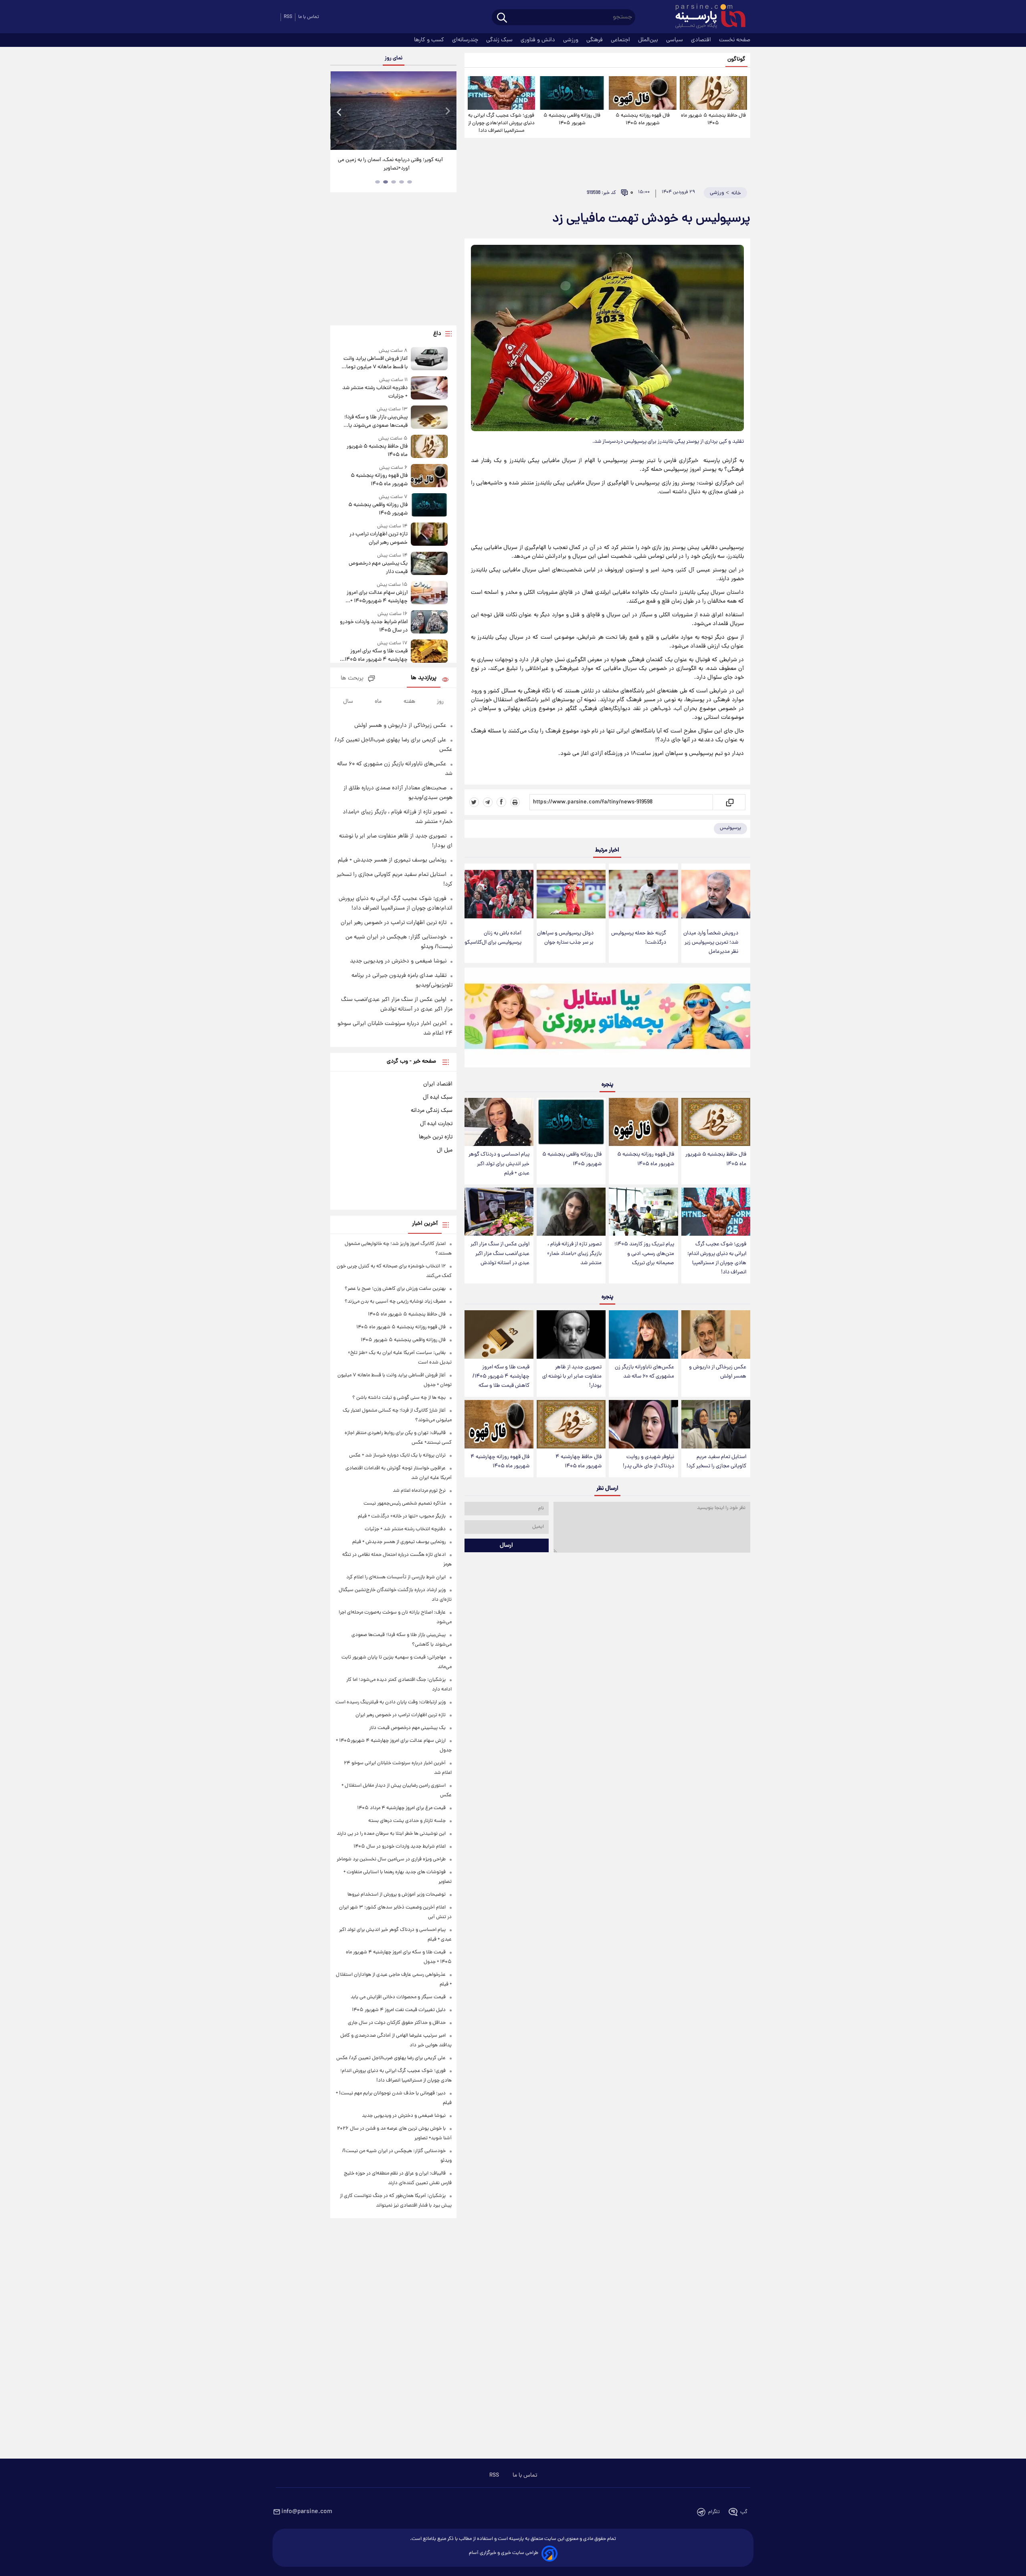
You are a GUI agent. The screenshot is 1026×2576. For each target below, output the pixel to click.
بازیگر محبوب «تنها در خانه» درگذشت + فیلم (402, 1516)
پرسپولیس (730, 828)
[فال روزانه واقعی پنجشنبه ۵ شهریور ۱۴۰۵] (572, 93)
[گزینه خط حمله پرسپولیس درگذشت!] (643, 894)
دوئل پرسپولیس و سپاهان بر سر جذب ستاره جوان (565, 938)
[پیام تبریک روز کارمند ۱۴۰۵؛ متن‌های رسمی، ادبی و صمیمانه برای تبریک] (643, 1212)
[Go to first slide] (447, 112)
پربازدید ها (424, 678)
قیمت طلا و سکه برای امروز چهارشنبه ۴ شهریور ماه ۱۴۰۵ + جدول (374, 656)
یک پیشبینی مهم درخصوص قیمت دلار (378, 568)
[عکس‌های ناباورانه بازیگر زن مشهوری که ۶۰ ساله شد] (643, 1334)
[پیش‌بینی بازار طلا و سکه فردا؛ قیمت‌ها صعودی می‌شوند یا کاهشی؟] (429, 418)
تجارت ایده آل (436, 1124)
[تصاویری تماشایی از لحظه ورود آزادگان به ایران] (393, 111)
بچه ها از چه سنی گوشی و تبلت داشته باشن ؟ (399, 1398)
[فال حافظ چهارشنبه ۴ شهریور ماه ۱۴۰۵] (571, 1424)
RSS (288, 17)
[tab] (410, 182)
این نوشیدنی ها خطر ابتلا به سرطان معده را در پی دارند (391, 1834)
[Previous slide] (339, 112)
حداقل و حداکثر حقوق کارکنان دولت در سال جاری (397, 2023)
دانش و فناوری (539, 40)
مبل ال (445, 1150)
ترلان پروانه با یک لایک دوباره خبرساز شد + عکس (397, 1455)
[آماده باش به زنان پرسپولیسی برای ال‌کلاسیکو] (499, 894)
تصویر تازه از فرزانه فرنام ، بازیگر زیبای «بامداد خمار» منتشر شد (574, 1254)
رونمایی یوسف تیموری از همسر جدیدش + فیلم (392, 860)
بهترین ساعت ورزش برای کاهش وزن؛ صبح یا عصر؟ (395, 1289)
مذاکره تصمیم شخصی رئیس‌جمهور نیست (405, 1504)
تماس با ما (309, 17)
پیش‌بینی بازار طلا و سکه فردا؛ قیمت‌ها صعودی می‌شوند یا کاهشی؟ (376, 422)
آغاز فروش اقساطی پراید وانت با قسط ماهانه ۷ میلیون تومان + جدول (375, 363)
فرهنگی (595, 40)
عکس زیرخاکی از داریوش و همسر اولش (718, 1372)
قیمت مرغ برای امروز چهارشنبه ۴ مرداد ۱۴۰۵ (401, 1808)
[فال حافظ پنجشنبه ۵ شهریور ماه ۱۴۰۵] (713, 93)
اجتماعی (621, 40)
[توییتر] (474, 802)
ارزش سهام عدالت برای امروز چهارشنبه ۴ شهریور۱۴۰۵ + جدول (377, 597)
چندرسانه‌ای (466, 40)
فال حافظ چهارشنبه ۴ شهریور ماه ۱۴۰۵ (579, 1462)
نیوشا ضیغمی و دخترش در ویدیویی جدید (398, 961)
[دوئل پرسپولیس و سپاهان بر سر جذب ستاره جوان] (571, 894)
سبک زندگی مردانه (432, 1111)
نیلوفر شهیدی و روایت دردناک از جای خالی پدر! (648, 1462)
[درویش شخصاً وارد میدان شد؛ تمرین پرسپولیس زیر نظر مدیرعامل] (716, 894)
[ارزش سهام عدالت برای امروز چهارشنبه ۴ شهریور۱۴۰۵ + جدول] (429, 593)
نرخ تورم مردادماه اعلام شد (419, 1491)
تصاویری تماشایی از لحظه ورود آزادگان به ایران (394, 160)
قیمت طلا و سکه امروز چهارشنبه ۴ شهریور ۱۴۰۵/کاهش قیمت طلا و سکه (501, 1377)
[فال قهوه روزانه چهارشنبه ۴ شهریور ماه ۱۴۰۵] (499, 1424)
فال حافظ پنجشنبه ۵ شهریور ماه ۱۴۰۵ (713, 119)
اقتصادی (702, 40)
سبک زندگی (500, 40)
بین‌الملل (649, 40)
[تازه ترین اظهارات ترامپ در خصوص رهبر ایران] (429, 535)
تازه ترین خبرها (436, 1137)
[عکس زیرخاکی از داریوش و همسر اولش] (716, 1334)
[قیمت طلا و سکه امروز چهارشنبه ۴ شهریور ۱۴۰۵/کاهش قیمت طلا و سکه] (499, 1334)
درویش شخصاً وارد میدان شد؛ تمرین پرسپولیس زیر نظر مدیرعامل (711, 943)
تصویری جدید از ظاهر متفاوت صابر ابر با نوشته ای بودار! (572, 1377)
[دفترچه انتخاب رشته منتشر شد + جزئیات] (429, 388)
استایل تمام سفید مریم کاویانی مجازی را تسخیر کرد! (716, 1462)
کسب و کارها (430, 40)
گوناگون (736, 60)
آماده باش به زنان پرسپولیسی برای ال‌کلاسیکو (493, 938)
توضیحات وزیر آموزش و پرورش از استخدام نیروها (397, 1895)
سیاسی (675, 40)
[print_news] (515, 802)
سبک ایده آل (438, 1097)
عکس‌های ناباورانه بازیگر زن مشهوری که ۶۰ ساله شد (644, 1372)
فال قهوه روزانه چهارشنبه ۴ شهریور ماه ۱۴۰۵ (500, 1462)
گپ (744, 2512)
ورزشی (572, 40)
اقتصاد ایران (438, 1084)
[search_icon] (502, 18)
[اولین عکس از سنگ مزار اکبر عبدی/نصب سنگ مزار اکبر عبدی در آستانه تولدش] (499, 1212)
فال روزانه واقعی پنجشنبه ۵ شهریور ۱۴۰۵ (572, 119)
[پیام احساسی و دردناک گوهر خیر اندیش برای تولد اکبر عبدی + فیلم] (499, 1122)
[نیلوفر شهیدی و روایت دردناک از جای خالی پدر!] (643, 1424)
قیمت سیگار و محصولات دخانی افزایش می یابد (398, 1997)
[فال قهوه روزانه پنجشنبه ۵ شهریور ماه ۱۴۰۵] (642, 93)
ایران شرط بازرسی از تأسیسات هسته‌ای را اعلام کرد (396, 1577)
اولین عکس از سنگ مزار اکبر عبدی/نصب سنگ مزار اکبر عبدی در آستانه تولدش (500, 1254)
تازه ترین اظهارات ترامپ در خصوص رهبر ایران (378, 539)
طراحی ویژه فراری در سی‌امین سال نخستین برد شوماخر (391, 1859)
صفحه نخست (735, 40)
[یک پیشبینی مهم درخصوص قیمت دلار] (429, 564)
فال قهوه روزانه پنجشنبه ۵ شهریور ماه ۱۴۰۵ (643, 119)
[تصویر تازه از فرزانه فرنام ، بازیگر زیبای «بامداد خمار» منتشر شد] (571, 1212)
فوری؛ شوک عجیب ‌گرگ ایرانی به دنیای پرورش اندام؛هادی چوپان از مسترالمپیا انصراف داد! (501, 123)
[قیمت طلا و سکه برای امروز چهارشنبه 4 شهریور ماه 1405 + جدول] (429, 652)
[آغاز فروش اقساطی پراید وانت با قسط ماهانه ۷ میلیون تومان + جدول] (429, 359)
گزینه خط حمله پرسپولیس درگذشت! (639, 938)
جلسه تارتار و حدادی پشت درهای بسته (407, 1821)
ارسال (506, 1545)
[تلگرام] (488, 802)
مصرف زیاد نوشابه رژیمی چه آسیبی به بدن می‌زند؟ (395, 1302)
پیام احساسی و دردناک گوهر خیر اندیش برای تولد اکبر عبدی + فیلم (499, 1164)
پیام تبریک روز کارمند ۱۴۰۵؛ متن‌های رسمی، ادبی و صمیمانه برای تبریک (644, 1254)
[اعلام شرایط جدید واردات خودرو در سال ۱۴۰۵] (429, 622)
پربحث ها (352, 679)
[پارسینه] (706, 17)
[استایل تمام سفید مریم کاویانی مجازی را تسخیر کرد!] (716, 1424)
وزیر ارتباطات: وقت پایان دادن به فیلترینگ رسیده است (391, 1702)
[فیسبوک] (501, 802)
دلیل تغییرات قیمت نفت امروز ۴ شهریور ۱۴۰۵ (399, 2010)
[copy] (729, 802)
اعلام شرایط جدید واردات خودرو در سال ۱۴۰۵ (374, 626)
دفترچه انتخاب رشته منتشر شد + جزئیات (375, 392)
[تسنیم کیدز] (607, 1019)
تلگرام (714, 2512)
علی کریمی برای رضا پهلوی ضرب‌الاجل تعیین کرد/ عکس (391, 2058)
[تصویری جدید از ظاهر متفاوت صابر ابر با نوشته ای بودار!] (571, 1334)
